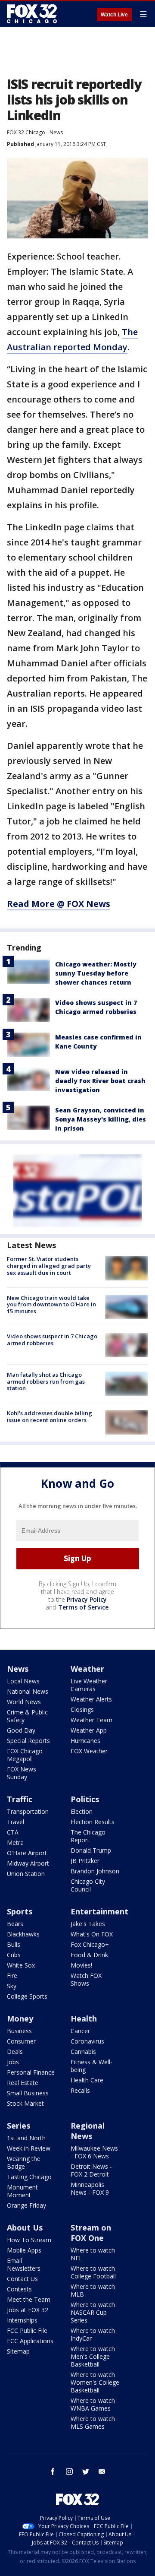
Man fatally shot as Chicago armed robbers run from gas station (46, 1381)
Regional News (88, 2131)
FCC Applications (30, 2341)
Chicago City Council (88, 1885)
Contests (19, 2289)
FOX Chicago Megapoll (25, 1755)
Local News (23, 1681)
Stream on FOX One (91, 2233)
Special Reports (28, 1741)
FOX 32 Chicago (26, 132)
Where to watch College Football (93, 2272)
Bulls (14, 1944)
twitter (86, 2471)
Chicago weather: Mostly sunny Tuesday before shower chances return (96, 973)
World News (24, 1702)
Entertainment (99, 1911)
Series (19, 2126)
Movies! (81, 1965)
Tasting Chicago (29, 2177)
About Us (25, 2227)
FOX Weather (89, 1751)
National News (28, 1691)
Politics (85, 1799)
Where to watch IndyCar (93, 2334)
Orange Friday (26, 2205)
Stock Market (25, 2103)
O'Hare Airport (27, 1853)
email (102, 2471)
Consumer (21, 2041)
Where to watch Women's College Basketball (95, 2382)
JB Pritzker (85, 1861)
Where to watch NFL (93, 2254)
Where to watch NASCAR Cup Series (93, 2312)
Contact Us (22, 2279)
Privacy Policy (87, 1599)
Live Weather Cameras (89, 1685)
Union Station (26, 1874)
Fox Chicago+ (90, 1944)
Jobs (13, 2062)
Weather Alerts (91, 1699)
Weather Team (91, 1720)
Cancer (80, 2031)
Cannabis (83, 2052)
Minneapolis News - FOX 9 (90, 2188)
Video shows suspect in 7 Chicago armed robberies (52, 1340)
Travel (15, 1822)
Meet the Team (29, 2299)
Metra (15, 1842)
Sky (12, 1986)
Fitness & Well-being (91, 2066)
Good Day (21, 1730)
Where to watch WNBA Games (93, 2404)
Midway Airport (28, 1863)
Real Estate (23, 2083)
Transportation (28, 1811)
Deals (15, 2052)
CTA (13, 1832)
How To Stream (29, 2240)
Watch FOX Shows (86, 1979)
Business (19, 2031)
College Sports (27, 1996)
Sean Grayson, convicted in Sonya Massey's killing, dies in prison (101, 1119)
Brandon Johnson (95, 1871)
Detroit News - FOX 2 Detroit (91, 2170)
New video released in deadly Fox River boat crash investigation (100, 1081)
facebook (53, 2471)
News (56, 132)
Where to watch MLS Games (93, 2422)
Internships (22, 2320)
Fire (12, 1976)
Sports (20, 1911)
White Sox (21, 1965)
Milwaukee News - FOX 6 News (94, 2152)
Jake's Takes (88, 1924)
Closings (82, 1709)
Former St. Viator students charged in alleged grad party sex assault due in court (49, 1266)
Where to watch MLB (93, 2290)
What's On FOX (92, 1934)
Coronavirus (87, 2041)
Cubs (14, 1955)
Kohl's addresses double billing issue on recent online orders (50, 1416)
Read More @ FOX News (59, 904)
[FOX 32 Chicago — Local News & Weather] (32, 14)
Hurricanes (85, 1741)
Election (82, 1811)
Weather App (89, 1730)
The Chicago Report (88, 1836)
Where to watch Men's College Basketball (93, 2356)
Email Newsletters (24, 2264)
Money (20, 2018)
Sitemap (18, 2351)
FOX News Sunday (22, 1773)
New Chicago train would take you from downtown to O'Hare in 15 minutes (51, 1304)
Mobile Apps (24, 2250)
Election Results (93, 1822)
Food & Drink (89, 1955)
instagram (69, 2471)
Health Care (87, 2080)
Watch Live (114, 15)
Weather (87, 1669)
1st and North (26, 2138)
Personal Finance (31, 2072)
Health (84, 2018)
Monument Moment (22, 2191)
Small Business (28, 2093)
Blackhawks (23, 1934)
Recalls (80, 2090)
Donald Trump (91, 1850)
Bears (15, 1924)
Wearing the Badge (24, 2163)
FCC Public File (27, 2330)
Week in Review (29, 2148)
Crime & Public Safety (27, 1716)
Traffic (20, 1799)
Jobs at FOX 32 (28, 2310)
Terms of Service (83, 1607)
